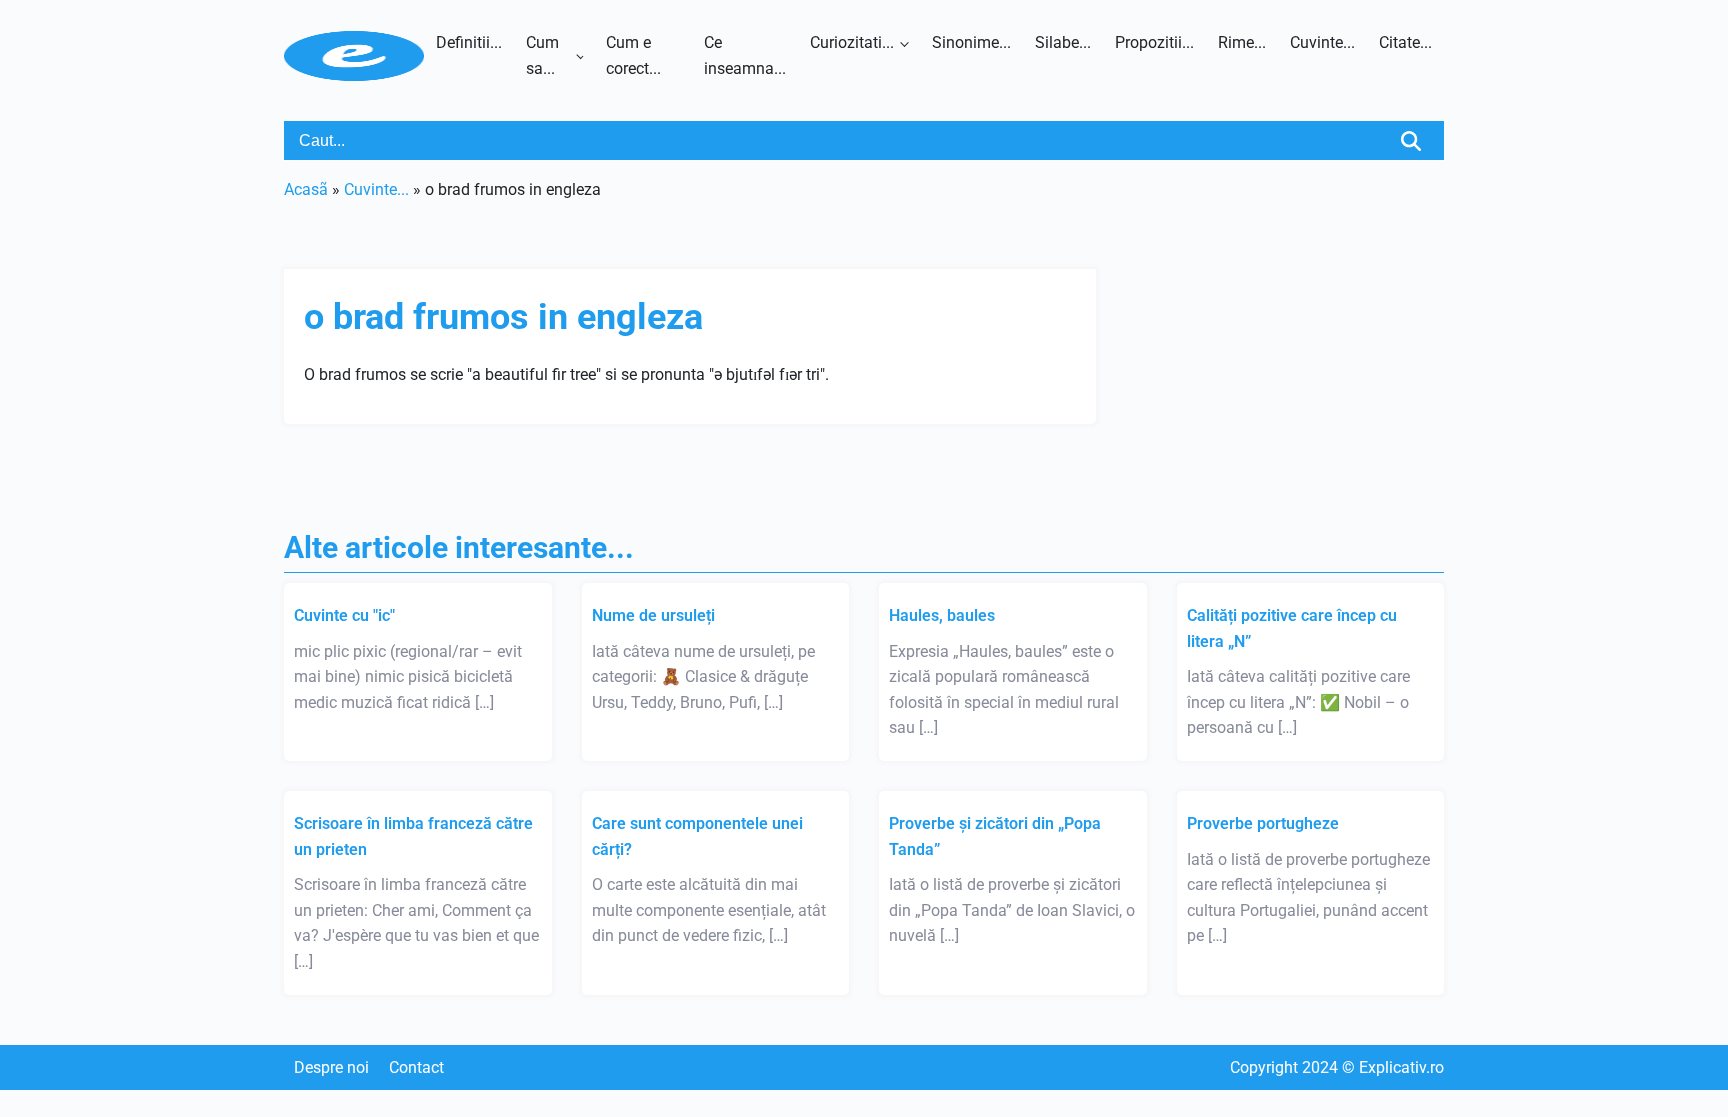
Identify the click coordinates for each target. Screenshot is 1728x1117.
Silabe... (1063, 42)
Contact (416, 1067)
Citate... (1405, 42)
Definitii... (469, 42)
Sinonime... (971, 42)
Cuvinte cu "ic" (344, 615)
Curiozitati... (852, 42)
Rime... (1242, 42)
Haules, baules (942, 615)
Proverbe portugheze (1263, 823)
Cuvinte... (1322, 42)
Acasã (306, 189)
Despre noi (331, 1067)
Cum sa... (542, 55)
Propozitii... (1154, 42)
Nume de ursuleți (653, 615)
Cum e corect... (633, 55)
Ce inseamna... (745, 55)
